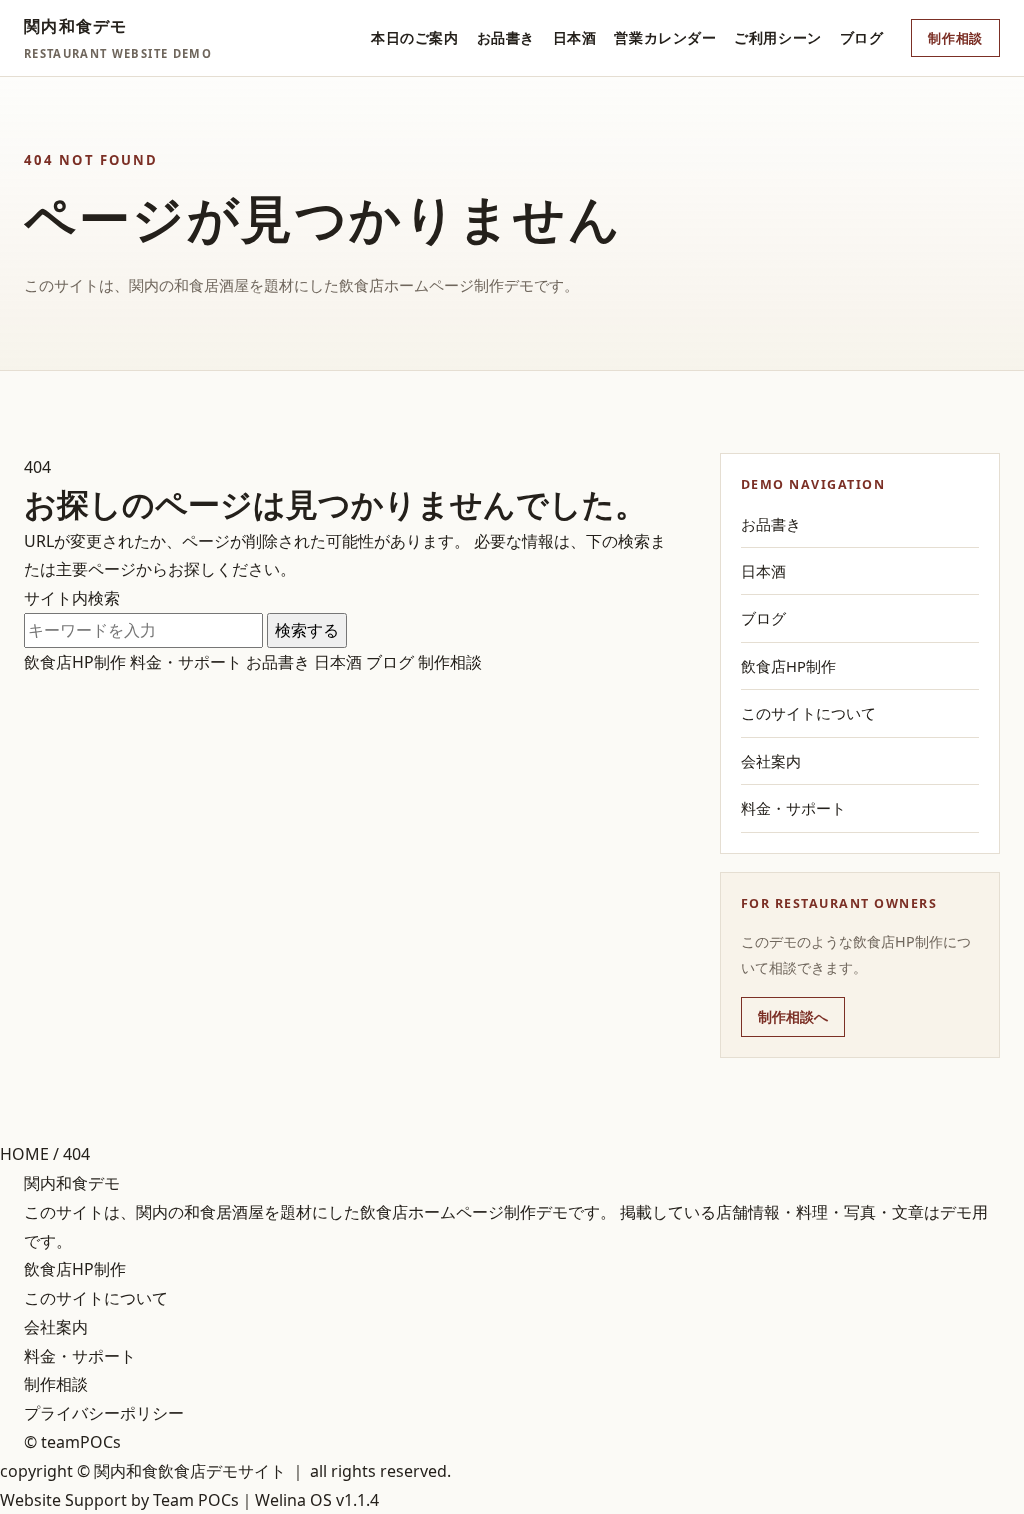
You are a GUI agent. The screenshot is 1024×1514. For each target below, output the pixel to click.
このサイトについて (808, 713)
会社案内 (771, 761)
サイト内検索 (72, 598)
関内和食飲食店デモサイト (190, 1471)
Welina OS (293, 1500)
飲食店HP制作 (75, 662)
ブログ (862, 37)
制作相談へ (793, 1016)
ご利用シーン (777, 37)
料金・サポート (186, 662)
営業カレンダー (665, 37)
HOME (24, 1154)
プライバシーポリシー (104, 1413)
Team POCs (196, 1500)
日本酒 (575, 37)
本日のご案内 (414, 37)
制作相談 (955, 38)
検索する (307, 630)
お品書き (506, 37)
